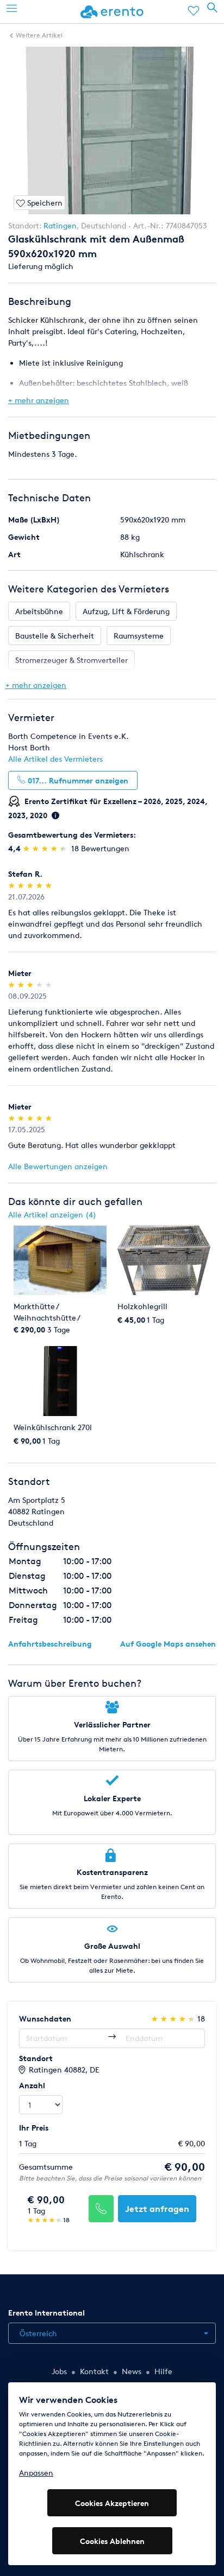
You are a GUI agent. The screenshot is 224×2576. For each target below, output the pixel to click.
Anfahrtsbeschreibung (50, 1644)
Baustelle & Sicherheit (55, 636)
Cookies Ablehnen (112, 2541)
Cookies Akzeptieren (112, 2503)
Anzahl (32, 2085)
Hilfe (163, 2371)
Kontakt (94, 2371)
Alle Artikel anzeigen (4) (52, 1214)
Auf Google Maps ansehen (168, 1644)
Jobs (59, 2371)
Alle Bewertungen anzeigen (58, 1166)
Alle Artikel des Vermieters (55, 759)
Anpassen (36, 2473)
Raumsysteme (139, 636)
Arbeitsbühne (39, 611)
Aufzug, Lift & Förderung (126, 611)
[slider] (46, 848)
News (132, 2371)
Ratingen (60, 225)
